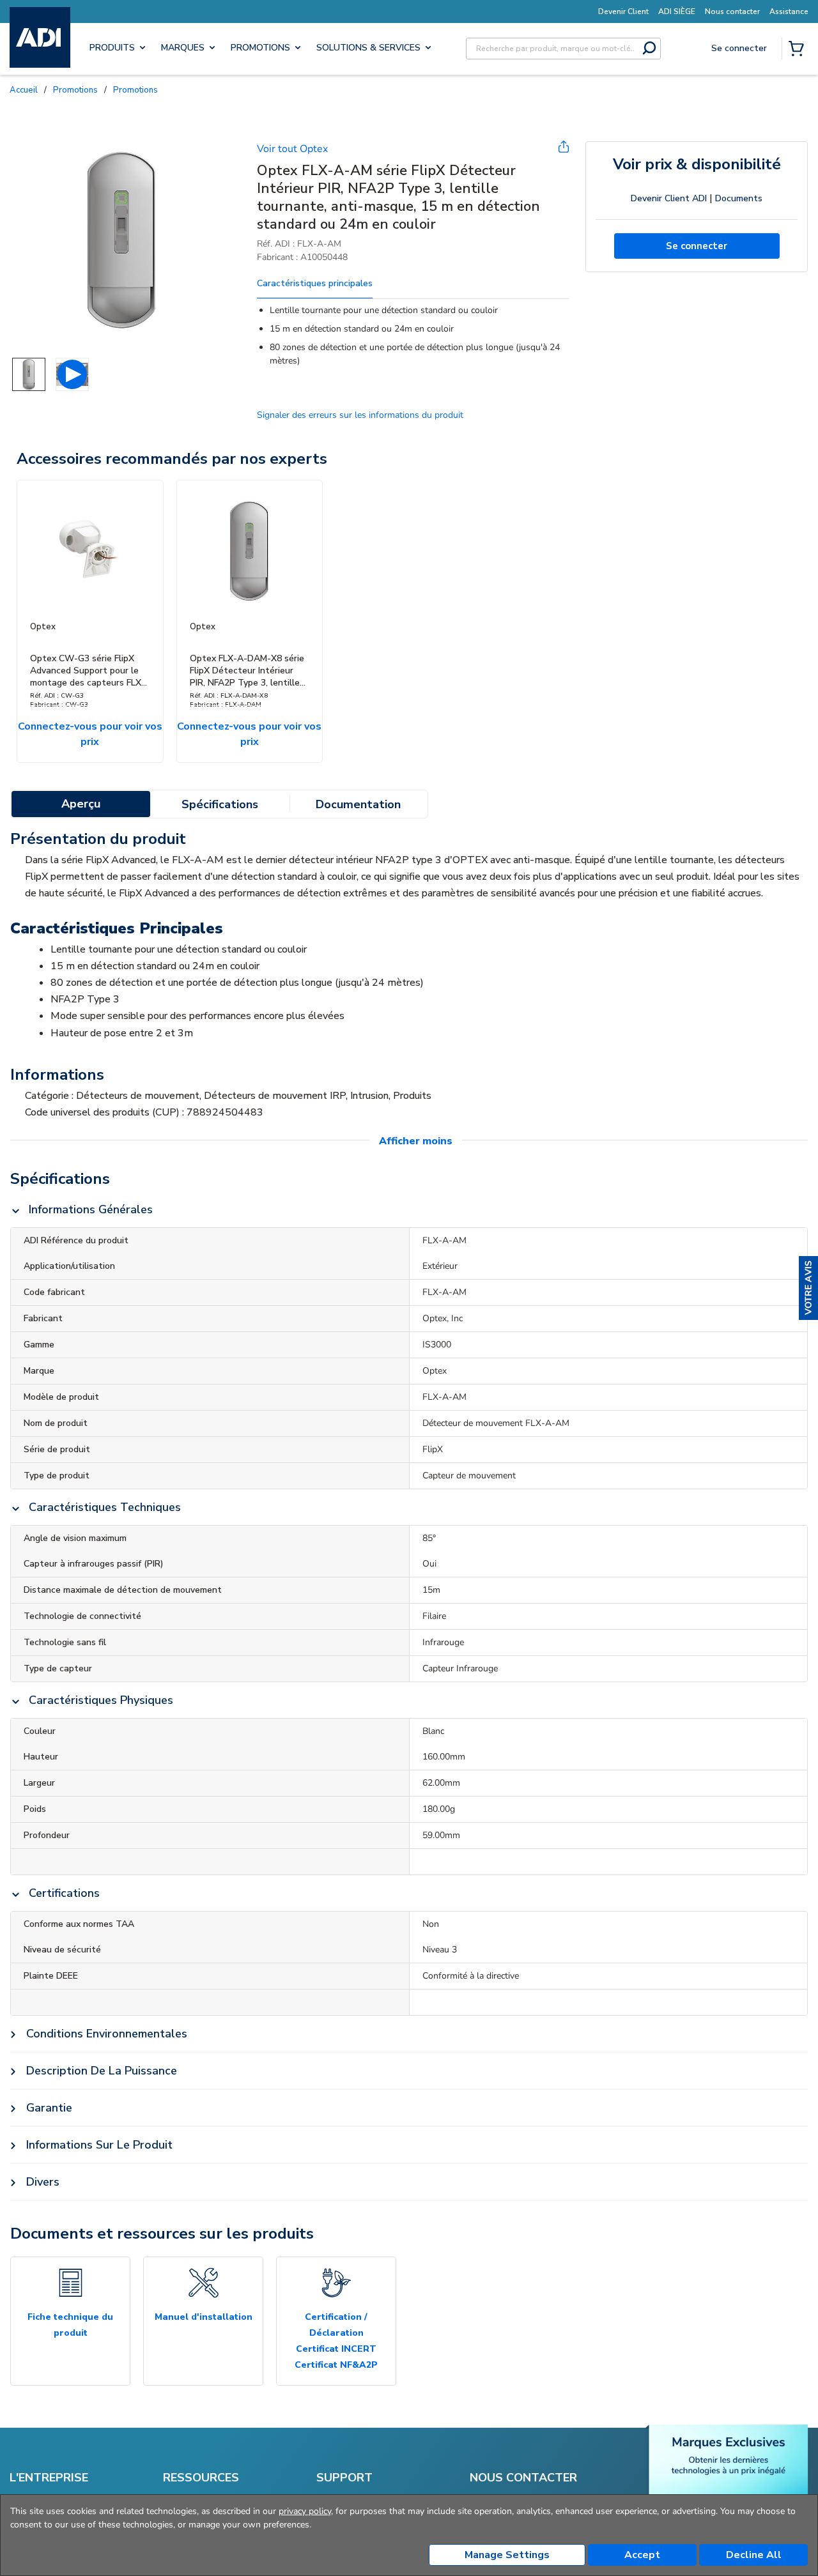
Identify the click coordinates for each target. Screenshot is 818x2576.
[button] (808, 1288)
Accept (642, 2555)
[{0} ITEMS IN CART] (799, 50)
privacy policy (305, 2511)
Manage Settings (507, 2555)
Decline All (754, 2555)
